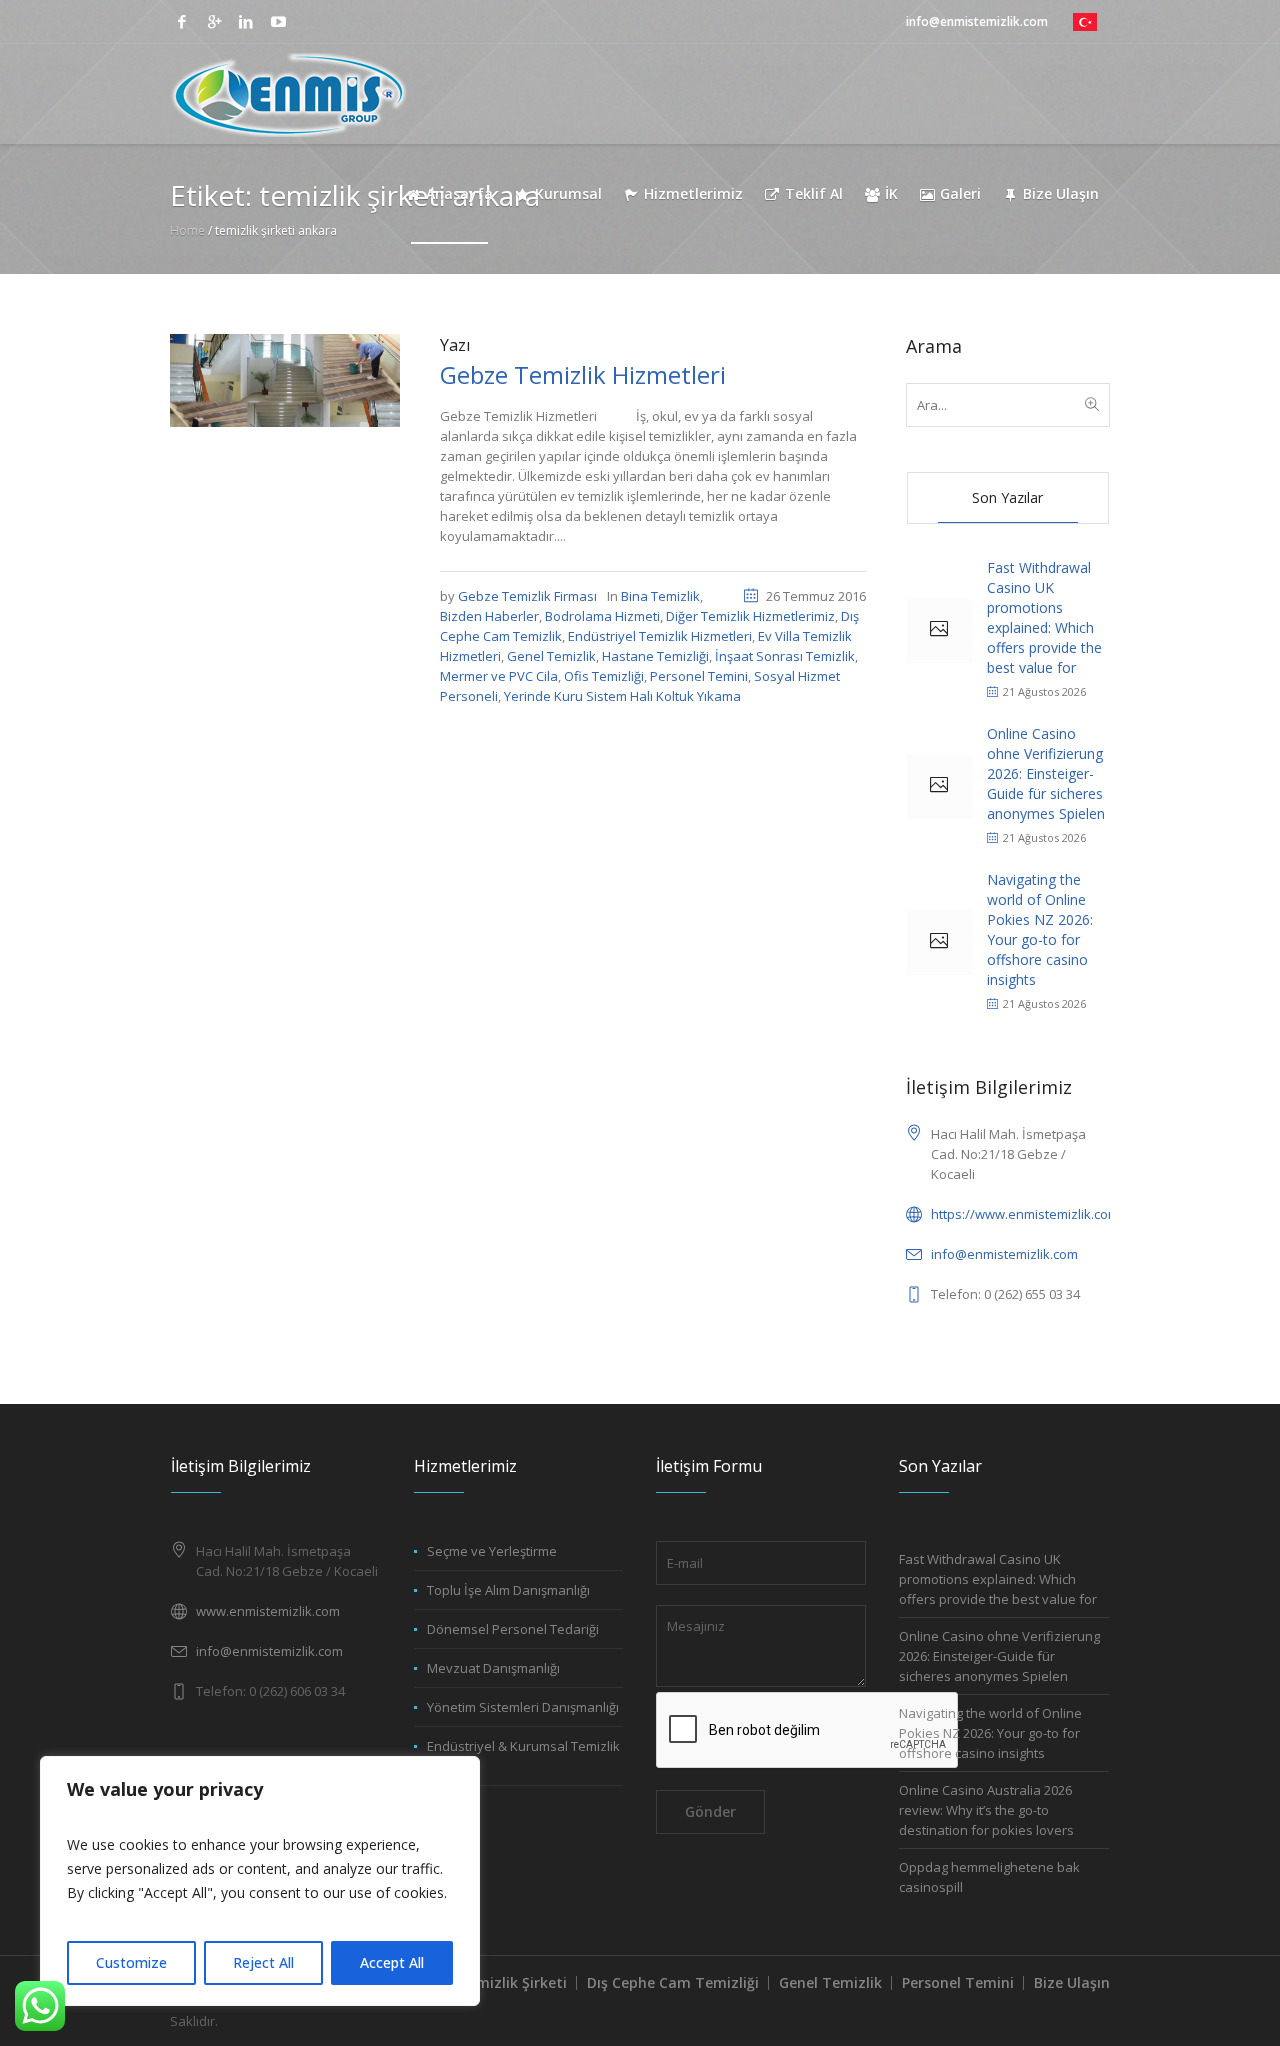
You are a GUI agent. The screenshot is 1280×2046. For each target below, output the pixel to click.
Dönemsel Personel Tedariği (513, 1629)
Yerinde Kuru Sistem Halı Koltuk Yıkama (622, 696)
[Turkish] (1085, 21)
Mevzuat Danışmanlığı (493, 1668)
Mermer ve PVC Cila (499, 676)
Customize (131, 1962)
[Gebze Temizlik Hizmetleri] (285, 379)
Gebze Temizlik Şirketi (489, 1982)
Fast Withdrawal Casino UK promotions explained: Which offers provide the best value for (1044, 617)
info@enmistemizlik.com (1004, 1254)
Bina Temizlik (660, 596)
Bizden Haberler (489, 616)
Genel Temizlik (551, 656)
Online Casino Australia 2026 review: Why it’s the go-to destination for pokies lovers (986, 1810)
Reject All (263, 1962)
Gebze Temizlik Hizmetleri (583, 374)
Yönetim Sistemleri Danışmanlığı (523, 1707)
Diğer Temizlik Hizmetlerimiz (750, 616)
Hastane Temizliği (655, 656)
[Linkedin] (246, 22)
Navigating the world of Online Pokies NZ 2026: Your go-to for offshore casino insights (1040, 929)
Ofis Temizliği (604, 676)
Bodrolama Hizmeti (602, 616)
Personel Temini (699, 676)
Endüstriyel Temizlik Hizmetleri (660, 636)
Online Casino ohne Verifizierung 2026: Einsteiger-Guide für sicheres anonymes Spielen (1046, 773)
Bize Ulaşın (1072, 1982)
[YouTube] (278, 22)
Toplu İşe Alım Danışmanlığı (508, 1590)
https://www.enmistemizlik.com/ (1027, 1214)
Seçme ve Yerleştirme (492, 1551)
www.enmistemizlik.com (268, 1611)
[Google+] (214, 22)
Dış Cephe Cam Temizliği (673, 1982)
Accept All (392, 1962)
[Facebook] (182, 22)
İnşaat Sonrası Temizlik (785, 656)
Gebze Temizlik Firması (527, 596)
